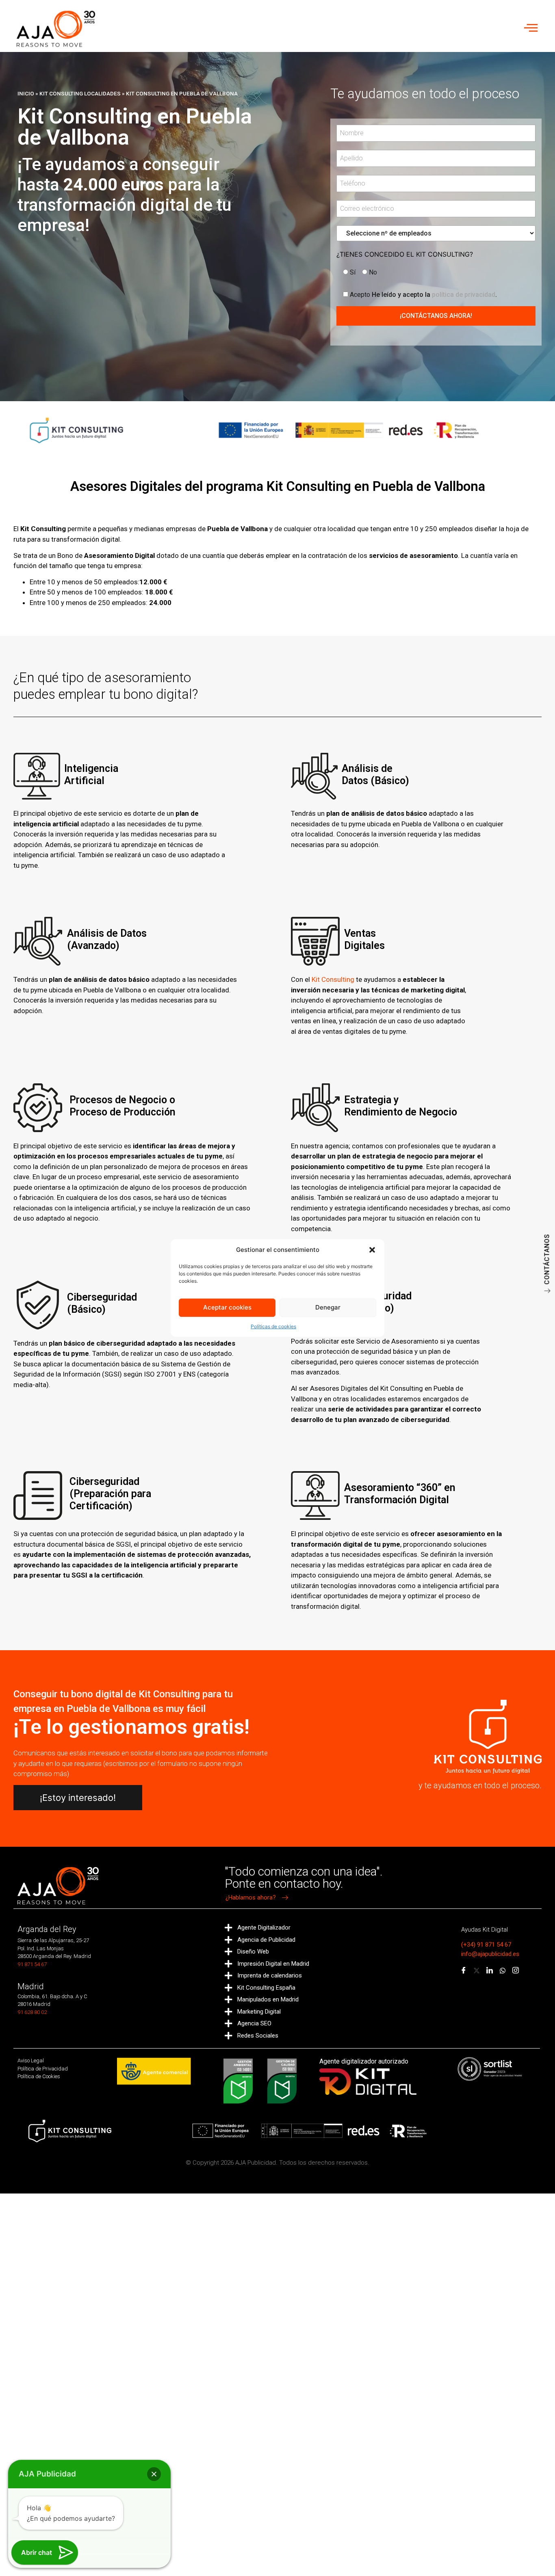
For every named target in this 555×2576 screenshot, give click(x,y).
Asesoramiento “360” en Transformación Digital (400, 1494)
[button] (372, 1250)
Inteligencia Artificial (91, 775)
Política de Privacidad (43, 2069)
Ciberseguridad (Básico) (102, 1303)
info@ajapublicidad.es (490, 1954)
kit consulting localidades (80, 93)
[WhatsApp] (503, 1971)
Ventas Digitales (364, 939)
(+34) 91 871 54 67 (486, 1945)
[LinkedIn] (490, 1971)
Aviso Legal (31, 2061)
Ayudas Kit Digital (485, 1930)
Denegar (328, 1307)
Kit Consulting (333, 979)
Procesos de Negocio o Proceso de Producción (122, 1106)
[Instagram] (516, 1971)
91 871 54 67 (32, 1964)
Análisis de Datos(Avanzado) (107, 939)
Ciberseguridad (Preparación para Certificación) (110, 1494)
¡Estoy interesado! (78, 1798)
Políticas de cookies (273, 1326)
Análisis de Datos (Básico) (375, 775)
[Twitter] (477, 1971)
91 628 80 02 (32, 2012)
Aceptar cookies (227, 1307)
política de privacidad (464, 295)
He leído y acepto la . (423, 294)
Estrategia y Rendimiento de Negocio (401, 1106)
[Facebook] (464, 1971)
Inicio (26, 93)
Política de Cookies (39, 2076)
